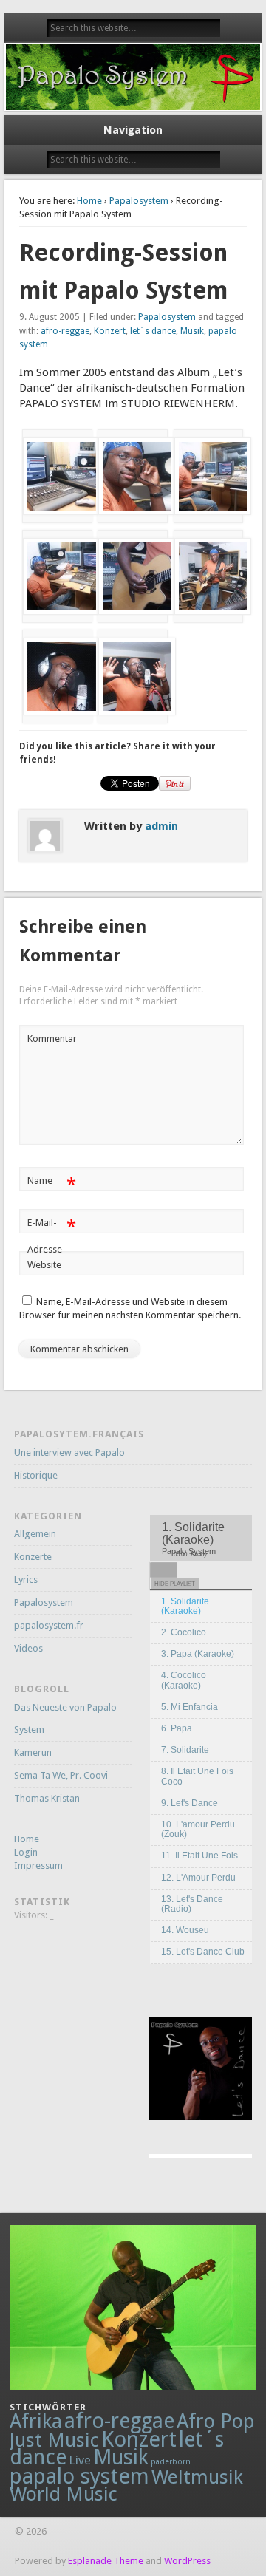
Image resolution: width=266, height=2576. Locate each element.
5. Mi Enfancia (190, 1707)
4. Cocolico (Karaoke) (184, 1680)
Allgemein (35, 1534)
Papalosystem (139, 201)
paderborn (171, 2462)
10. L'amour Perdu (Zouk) (198, 1829)
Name (51, 1184)
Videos (28, 1648)
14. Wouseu (185, 1930)
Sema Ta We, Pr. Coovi (61, 1775)
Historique (36, 1475)
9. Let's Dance (190, 1803)
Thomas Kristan (47, 1798)
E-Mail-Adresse (51, 1236)
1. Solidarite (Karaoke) (185, 1606)
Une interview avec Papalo (69, 1452)
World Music (64, 2494)
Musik (192, 331)
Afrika (36, 2421)
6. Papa (177, 1728)
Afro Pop (215, 2421)
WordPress (187, 2561)
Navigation (133, 130)
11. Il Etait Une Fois (199, 1856)
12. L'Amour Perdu (198, 1878)
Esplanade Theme (106, 2561)
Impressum (38, 1865)
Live (80, 2460)
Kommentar (52, 1039)
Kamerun (33, 1752)
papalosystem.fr (49, 1625)
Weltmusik (197, 2477)
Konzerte (33, 1557)
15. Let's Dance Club (203, 1952)
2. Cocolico (184, 1632)
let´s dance (153, 331)
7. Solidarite (185, 1750)
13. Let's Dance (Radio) (192, 1904)
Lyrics (26, 1580)
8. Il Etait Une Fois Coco (197, 1776)
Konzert (110, 331)
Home (89, 201)
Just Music (54, 2440)
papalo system (79, 2476)
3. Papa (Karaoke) (198, 1654)
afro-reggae (65, 331)
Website (44, 1265)
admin (161, 826)
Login (26, 1852)
